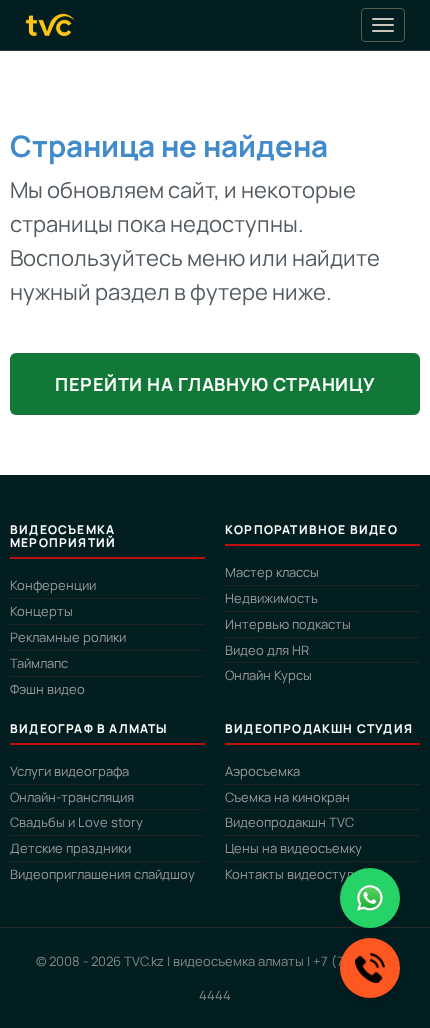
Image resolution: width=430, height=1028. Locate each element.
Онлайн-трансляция (72, 797)
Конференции (53, 585)
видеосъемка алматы (238, 961)
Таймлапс (39, 663)
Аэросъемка (262, 771)
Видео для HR (267, 650)
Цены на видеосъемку (293, 848)
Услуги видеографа (69, 771)
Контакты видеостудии (296, 874)
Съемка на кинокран (287, 797)
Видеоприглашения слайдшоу (102, 874)
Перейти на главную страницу (215, 384)
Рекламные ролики (68, 637)
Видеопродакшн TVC (289, 822)
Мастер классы (272, 572)
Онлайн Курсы (268, 675)
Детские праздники (70, 848)
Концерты (41, 611)
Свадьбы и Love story (76, 822)
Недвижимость (271, 598)
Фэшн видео (47, 689)
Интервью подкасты (288, 624)
